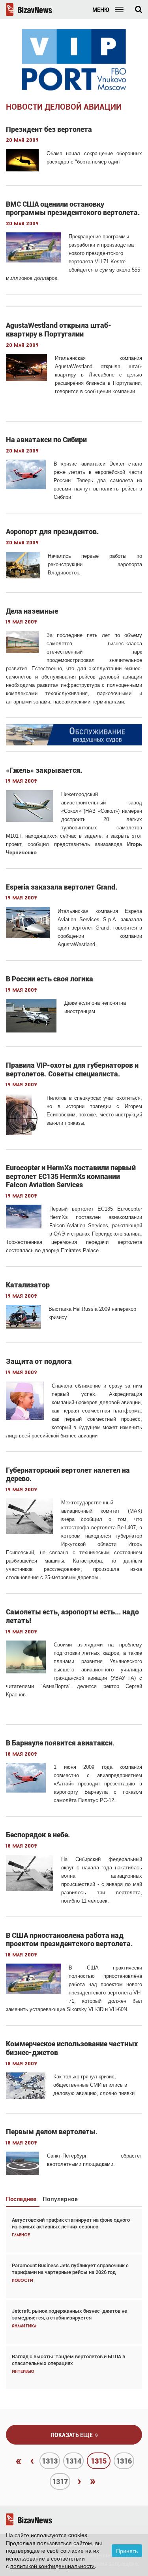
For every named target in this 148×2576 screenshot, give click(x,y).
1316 (124, 2461)
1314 (73, 2461)
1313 (50, 2461)
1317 (60, 2482)
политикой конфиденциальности (52, 2566)
